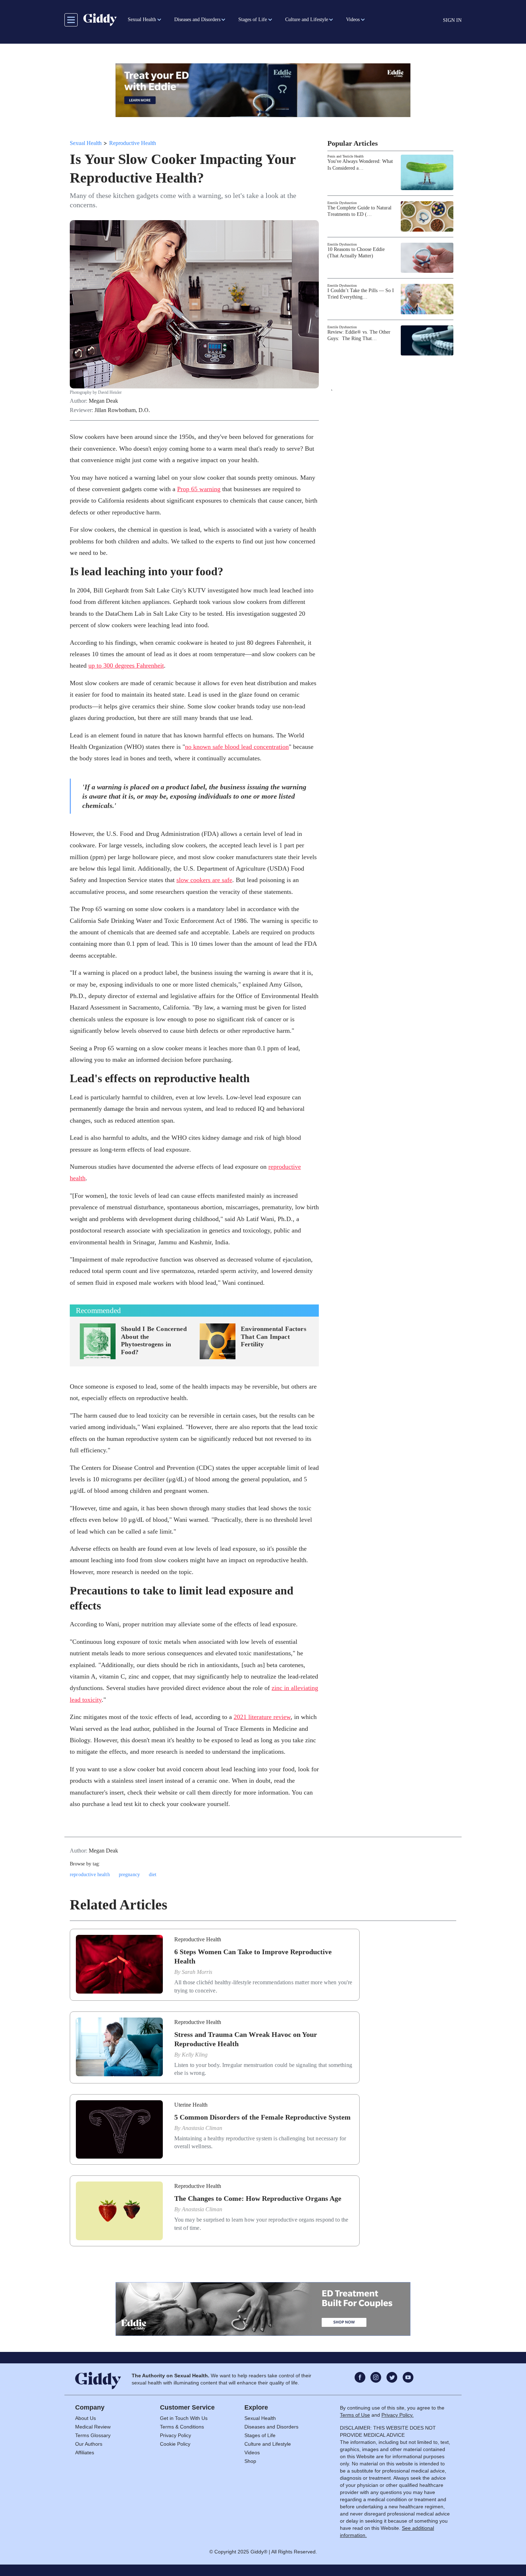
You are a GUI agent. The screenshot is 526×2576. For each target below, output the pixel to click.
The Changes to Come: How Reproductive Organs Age (258, 2198)
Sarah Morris (197, 1972)
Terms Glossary (93, 2435)
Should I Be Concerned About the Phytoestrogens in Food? (154, 1340)
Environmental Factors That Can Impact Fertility (274, 1337)
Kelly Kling (195, 2055)
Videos (252, 2452)
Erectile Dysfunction (342, 203)
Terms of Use (355, 2415)
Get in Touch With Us (184, 2418)
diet (153, 1875)
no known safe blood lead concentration (237, 747)
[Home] (100, 20)
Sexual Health (86, 143)
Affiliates (85, 2452)
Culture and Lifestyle (268, 2444)
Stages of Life (260, 2435)
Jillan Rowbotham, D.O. (122, 410)
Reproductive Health (133, 143)
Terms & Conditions (182, 2427)
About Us (86, 2418)
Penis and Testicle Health (345, 156)
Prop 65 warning (199, 489)
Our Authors (89, 2444)
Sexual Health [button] (142, 20)
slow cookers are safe (204, 880)
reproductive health (90, 1875)
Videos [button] (353, 20)
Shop (250, 2461)
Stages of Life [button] (253, 20)
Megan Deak (103, 401)
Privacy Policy (176, 2435)
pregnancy (129, 1875)
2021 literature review (262, 1717)
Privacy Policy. (398, 2415)
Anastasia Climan (202, 2128)
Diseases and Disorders (271, 2427)
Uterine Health (191, 2105)
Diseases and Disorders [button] (197, 20)
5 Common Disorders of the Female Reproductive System (262, 2117)
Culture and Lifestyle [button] (307, 20)
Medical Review (93, 2427)
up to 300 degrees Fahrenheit (126, 665)
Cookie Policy (175, 2444)
